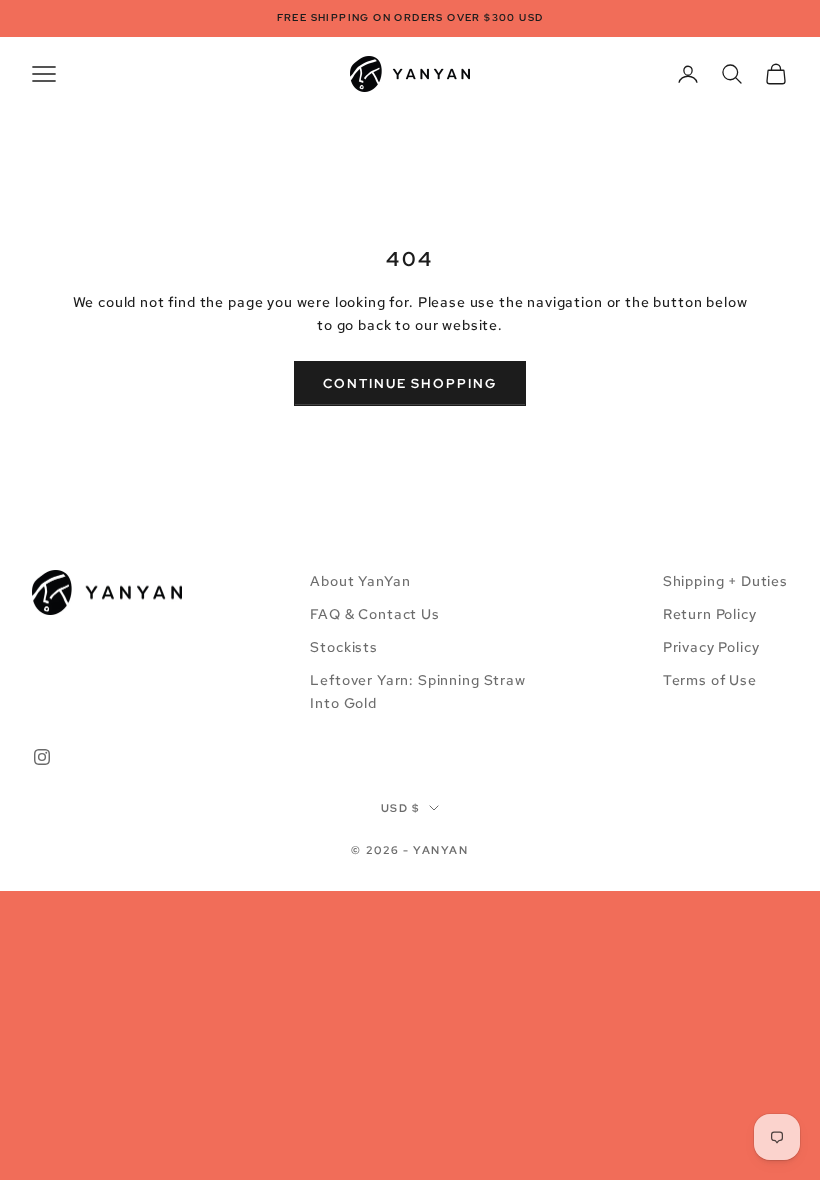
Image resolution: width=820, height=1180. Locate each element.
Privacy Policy (711, 647)
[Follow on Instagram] (42, 757)
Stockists (344, 647)
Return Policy (710, 614)
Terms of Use (710, 680)
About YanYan (360, 581)
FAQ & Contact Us (374, 614)
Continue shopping (410, 383)
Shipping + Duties (725, 581)
